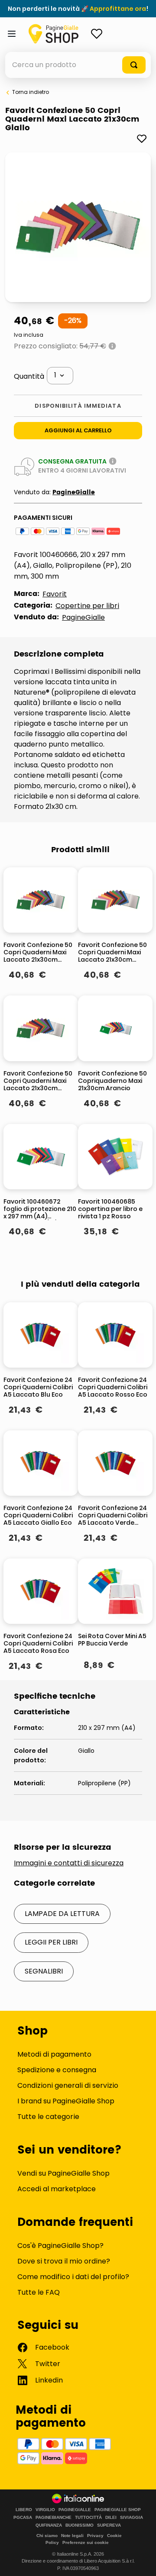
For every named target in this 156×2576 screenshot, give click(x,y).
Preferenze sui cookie (86, 2542)
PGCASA (23, 2518)
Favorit (55, 594)
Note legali (72, 2536)
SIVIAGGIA (132, 2518)
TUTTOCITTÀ (88, 2518)
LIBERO (24, 2510)
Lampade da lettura (62, 1914)
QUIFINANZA (49, 2525)
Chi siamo (47, 2536)
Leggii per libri (51, 1942)
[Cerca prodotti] (134, 65)
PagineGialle (74, 492)
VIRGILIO (45, 2510)
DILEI (111, 2518)
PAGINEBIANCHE (54, 2518)
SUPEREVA (109, 2525)
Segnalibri (44, 1971)
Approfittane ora (118, 9)
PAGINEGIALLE (75, 2510)
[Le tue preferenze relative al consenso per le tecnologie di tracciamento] (141, 2561)
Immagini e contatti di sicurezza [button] (69, 1863)
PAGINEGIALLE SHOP (118, 2510)
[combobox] (78, 65)
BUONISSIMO (80, 2525)
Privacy (95, 2536)
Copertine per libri (87, 606)
